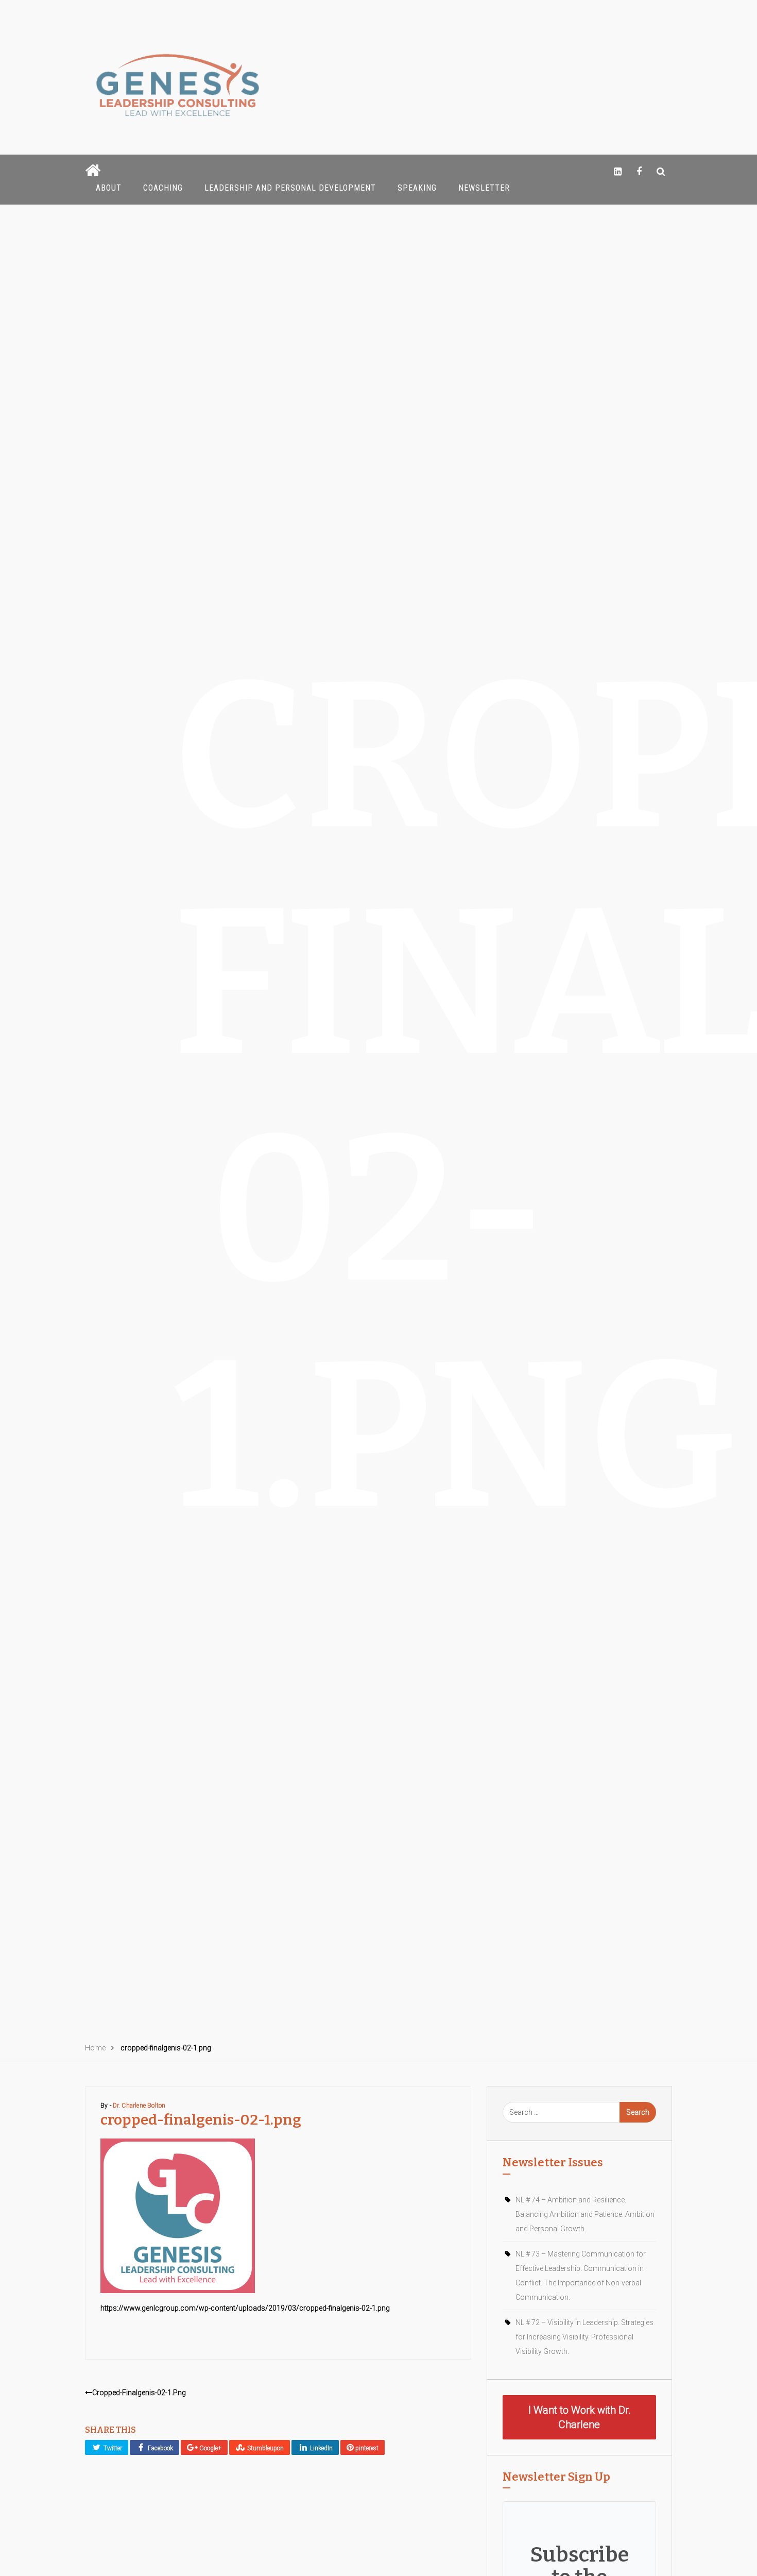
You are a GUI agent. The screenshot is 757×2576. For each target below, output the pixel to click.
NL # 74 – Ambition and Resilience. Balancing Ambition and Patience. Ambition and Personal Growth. (585, 2214)
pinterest (366, 2448)
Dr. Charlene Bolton (139, 2106)
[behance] (661, 171)
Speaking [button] (417, 188)
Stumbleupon (265, 2448)
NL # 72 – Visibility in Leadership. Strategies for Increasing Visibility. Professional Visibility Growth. (584, 2337)
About (109, 188)
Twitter (112, 2448)
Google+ (210, 2448)
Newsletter (484, 188)
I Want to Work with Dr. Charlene (580, 2417)
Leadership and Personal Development (290, 188)
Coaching (163, 188)
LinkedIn (321, 2448)
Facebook (160, 2448)
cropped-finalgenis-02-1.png (139, 2393)
